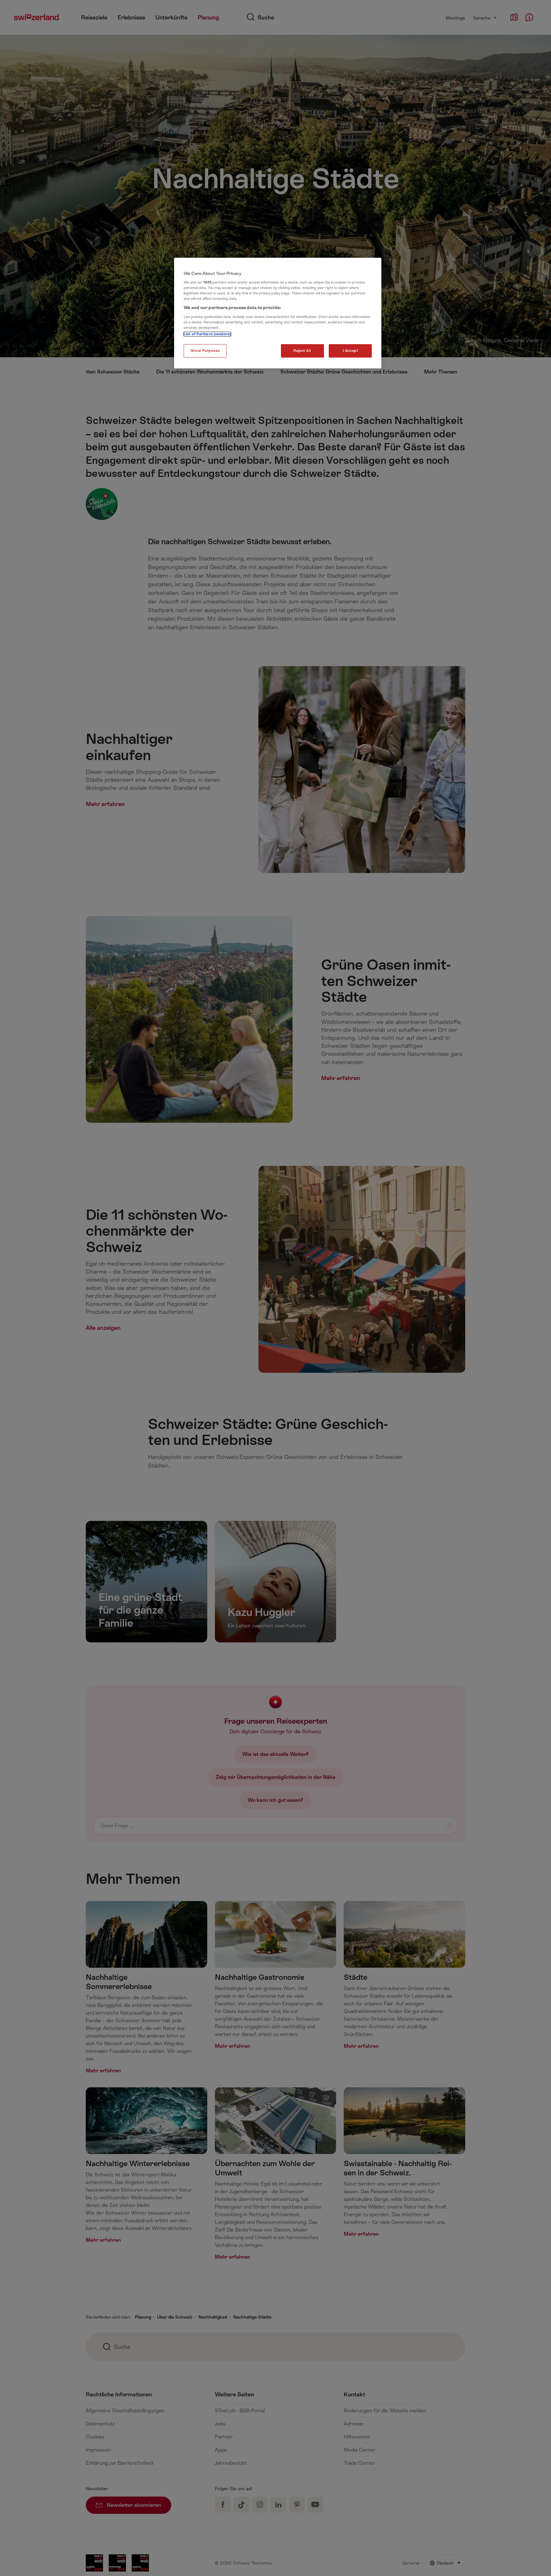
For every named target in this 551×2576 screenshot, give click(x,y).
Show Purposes (205, 351)
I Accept (350, 351)
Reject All (302, 351)
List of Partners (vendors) (207, 334)
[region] (278, 313)
